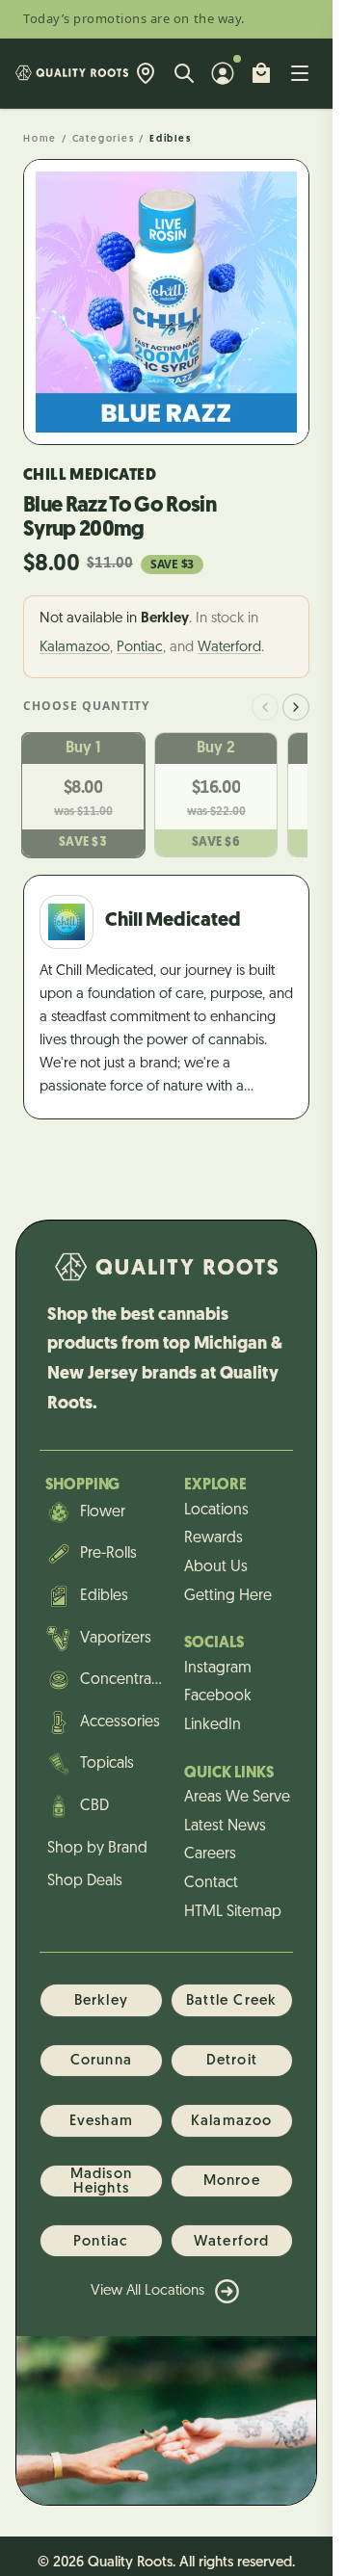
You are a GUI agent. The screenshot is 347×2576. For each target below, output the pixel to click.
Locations (216, 1511)
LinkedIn (213, 1725)
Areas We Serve (237, 1798)
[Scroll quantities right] (296, 707)
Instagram (218, 1669)
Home (40, 139)
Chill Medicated (90, 476)
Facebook (218, 1696)
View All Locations (147, 2291)
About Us (216, 1567)
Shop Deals (85, 1881)
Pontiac (140, 648)
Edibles (171, 139)
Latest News (225, 1827)
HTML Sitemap (233, 1912)
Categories (104, 139)
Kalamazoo (75, 648)
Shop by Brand (97, 1849)
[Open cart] (261, 73)
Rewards (214, 1538)
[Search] (184, 73)
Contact (211, 1883)
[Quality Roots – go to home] (72, 73)
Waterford (229, 648)
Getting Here (228, 1596)
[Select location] (146, 73)
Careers (210, 1854)
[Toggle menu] (300, 73)
